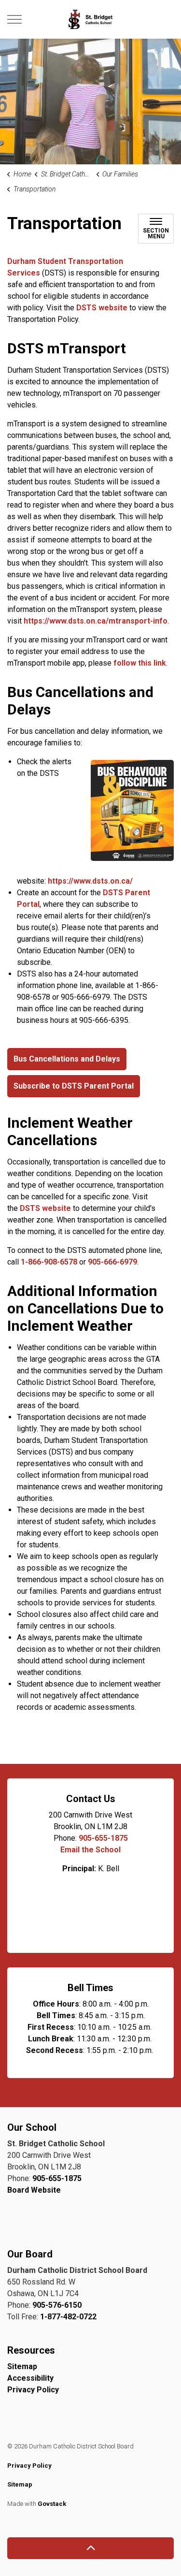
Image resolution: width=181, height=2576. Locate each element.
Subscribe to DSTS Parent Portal (74, 1086)
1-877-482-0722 (68, 2317)
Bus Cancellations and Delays (67, 1059)
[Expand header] (14, 19)
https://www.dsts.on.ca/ (90, 881)
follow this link (140, 663)
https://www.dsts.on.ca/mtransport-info (96, 621)
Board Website (34, 2190)
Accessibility (30, 2378)
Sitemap (22, 2366)
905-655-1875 (103, 1838)
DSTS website (102, 308)
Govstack (52, 2504)
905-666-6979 (112, 1262)
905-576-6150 (57, 2305)
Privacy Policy (33, 2390)
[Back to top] (90, 2548)
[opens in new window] (132, 810)
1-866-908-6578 (49, 1262)
